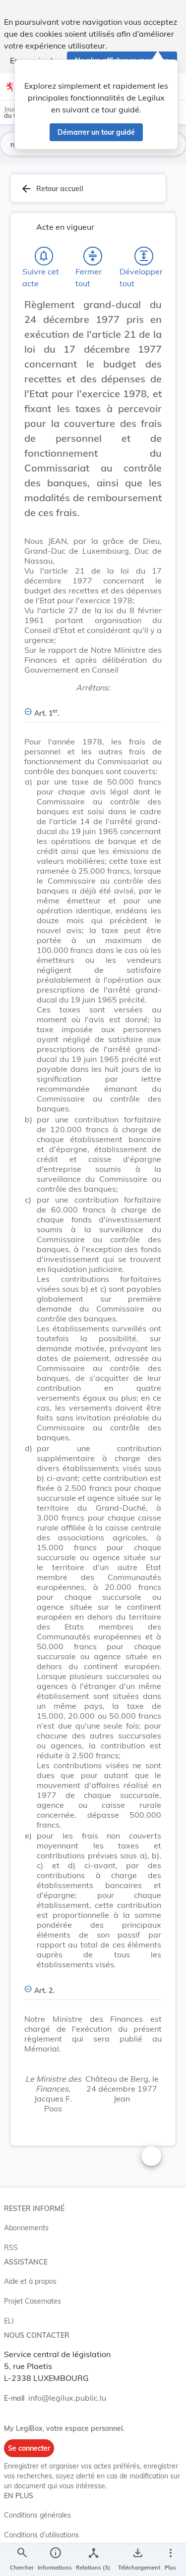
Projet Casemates (32, 2301)
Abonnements (26, 2228)
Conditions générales (37, 2515)
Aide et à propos (30, 2281)
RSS (11, 2248)
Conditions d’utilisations (41, 2535)
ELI (9, 2321)
